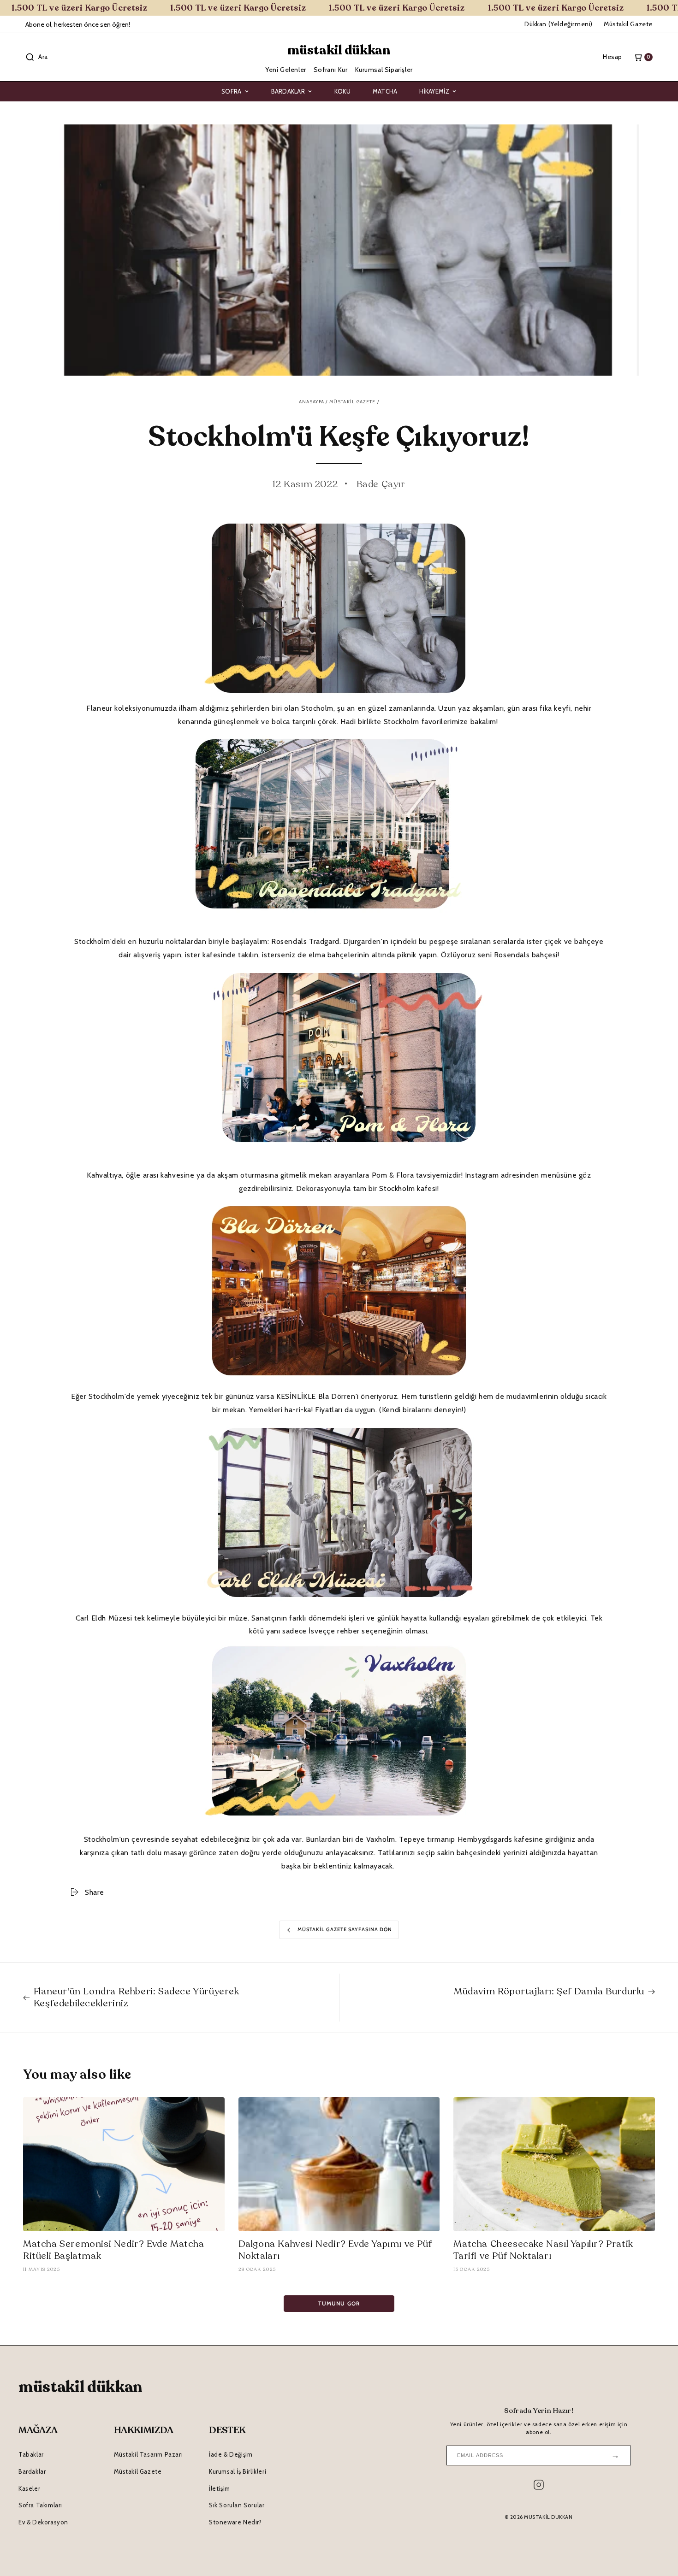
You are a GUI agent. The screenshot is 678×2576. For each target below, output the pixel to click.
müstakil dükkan (339, 50)
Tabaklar (31, 2454)
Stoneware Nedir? (235, 2522)
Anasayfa (312, 402)
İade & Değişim (231, 2454)
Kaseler (29, 2488)
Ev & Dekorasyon (43, 2522)
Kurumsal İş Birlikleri (238, 2471)
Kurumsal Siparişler (384, 70)
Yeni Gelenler (286, 70)
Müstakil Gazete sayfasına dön (345, 1929)
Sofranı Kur (331, 70)
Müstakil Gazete (628, 24)
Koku (342, 91)
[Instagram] (539, 2487)
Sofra (231, 91)
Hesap (613, 57)
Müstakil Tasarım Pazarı (149, 2454)
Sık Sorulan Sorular (237, 2505)
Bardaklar (288, 91)
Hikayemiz (434, 91)
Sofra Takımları (40, 2505)
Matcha (385, 91)
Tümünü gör (339, 2303)
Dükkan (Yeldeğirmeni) (559, 24)
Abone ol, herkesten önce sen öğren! (78, 24)
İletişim (220, 2488)
